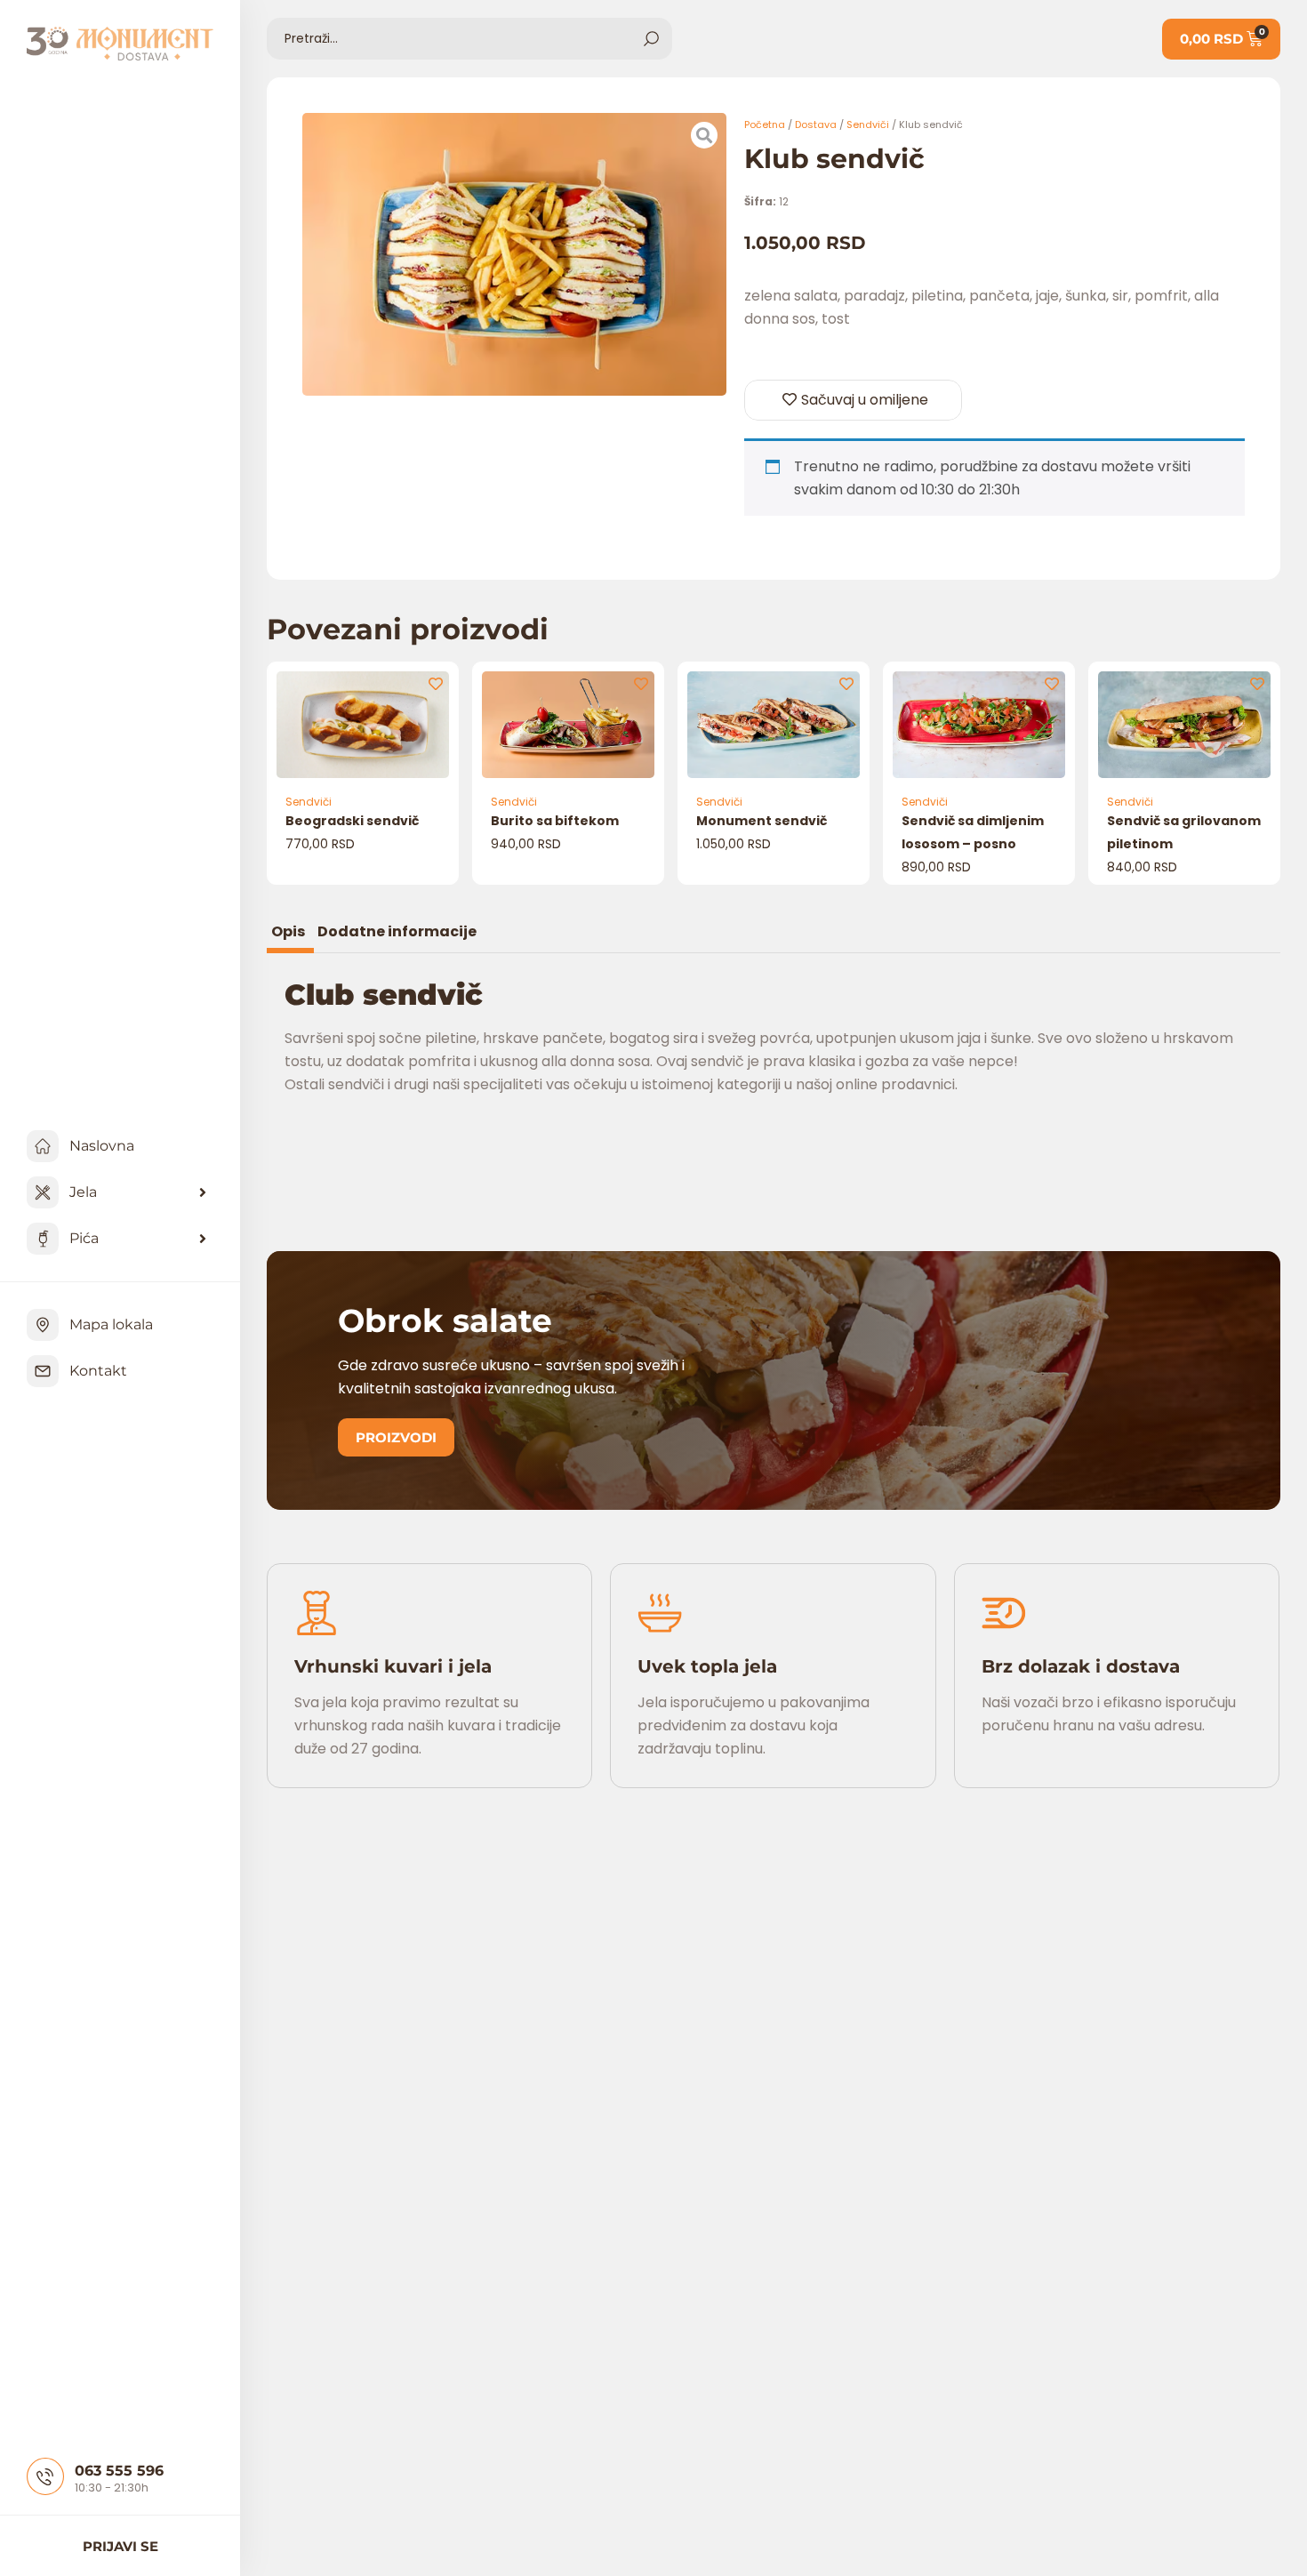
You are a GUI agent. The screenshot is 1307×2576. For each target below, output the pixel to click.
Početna (765, 124)
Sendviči (868, 124)
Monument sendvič (762, 821)
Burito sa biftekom (555, 821)
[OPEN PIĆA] (203, 1239)
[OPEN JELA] (203, 1192)
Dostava (816, 124)
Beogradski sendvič (352, 821)
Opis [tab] (288, 933)
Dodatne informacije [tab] (397, 933)
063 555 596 (119, 2471)
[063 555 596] (45, 2476)
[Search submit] (651, 39)
